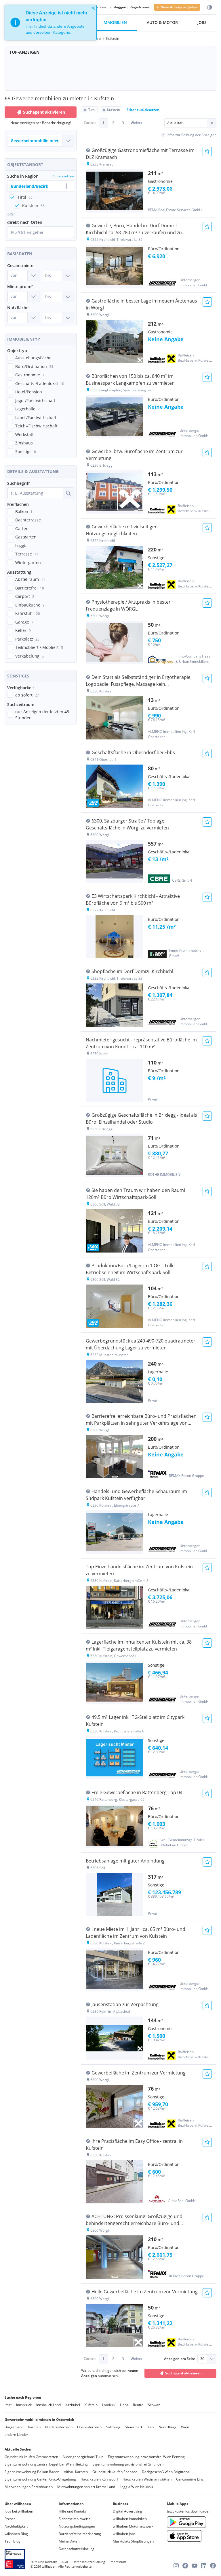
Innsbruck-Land (48, 2405)
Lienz (124, 2405)
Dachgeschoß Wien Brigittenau (167, 2472)
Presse (10, 2519)
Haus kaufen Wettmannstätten (147, 2479)
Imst (8, 2405)
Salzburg (113, 2427)
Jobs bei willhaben (19, 2511)
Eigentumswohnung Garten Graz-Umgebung (40, 2479)
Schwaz (154, 2405)
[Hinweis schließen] (93, 8)
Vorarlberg (168, 2427)
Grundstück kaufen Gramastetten (31, 2457)
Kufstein (91, 2405)
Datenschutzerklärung (77, 2549)
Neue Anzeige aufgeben (179, 7)
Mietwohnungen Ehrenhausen (29, 2487)
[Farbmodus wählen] (209, 7)
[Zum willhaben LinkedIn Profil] (204, 2566)
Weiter (136, 123)
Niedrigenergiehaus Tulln (83, 2457)
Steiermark (134, 2427)
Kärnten (34, 2427)
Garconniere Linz (190, 2479)
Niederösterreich (59, 2427)
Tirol (151, 2427)
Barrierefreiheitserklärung (80, 2534)
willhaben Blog (16, 2534)
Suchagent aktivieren (44, 112)
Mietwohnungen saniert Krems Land (86, 2487)
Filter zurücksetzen (143, 110)
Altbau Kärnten (76, 2472)
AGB (65, 2562)
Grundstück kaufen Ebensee (115, 2472)
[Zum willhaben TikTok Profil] (185, 2566)
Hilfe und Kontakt (72, 2511)
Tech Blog (13, 2541)
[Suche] (68, 493)
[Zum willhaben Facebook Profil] (213, 2566)
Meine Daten (69, 2541)
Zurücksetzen (63, 176)
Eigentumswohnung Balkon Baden (32, 2472)
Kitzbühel (73, 2405)
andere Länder (16, 2435)
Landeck (109, 2405)
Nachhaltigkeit (16, 2526)
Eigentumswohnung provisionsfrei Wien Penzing (146, 2457)
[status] (51, 22)
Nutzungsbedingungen (77, 2526)
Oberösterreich (89, 2427)
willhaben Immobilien (130, 2519)
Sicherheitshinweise (75, 2519)
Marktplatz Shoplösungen (133, 2541)
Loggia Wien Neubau (136, 2487)
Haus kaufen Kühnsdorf (99, 2479)
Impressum (118, 2562)
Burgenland (14, 2427)
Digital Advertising (127, 2511)
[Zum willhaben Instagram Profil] (176, 2566)
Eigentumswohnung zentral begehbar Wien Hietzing (46, 2464)
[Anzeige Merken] (207, 151)
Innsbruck (24, 2405)
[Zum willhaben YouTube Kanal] (195, 2566)
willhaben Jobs (124, 2534)
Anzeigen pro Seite (180, 2359)
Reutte (138, 2405)
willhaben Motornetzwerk (133, 2526)
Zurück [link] (90, 123)
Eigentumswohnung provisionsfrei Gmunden (128, 2464)
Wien (185, 2427)
